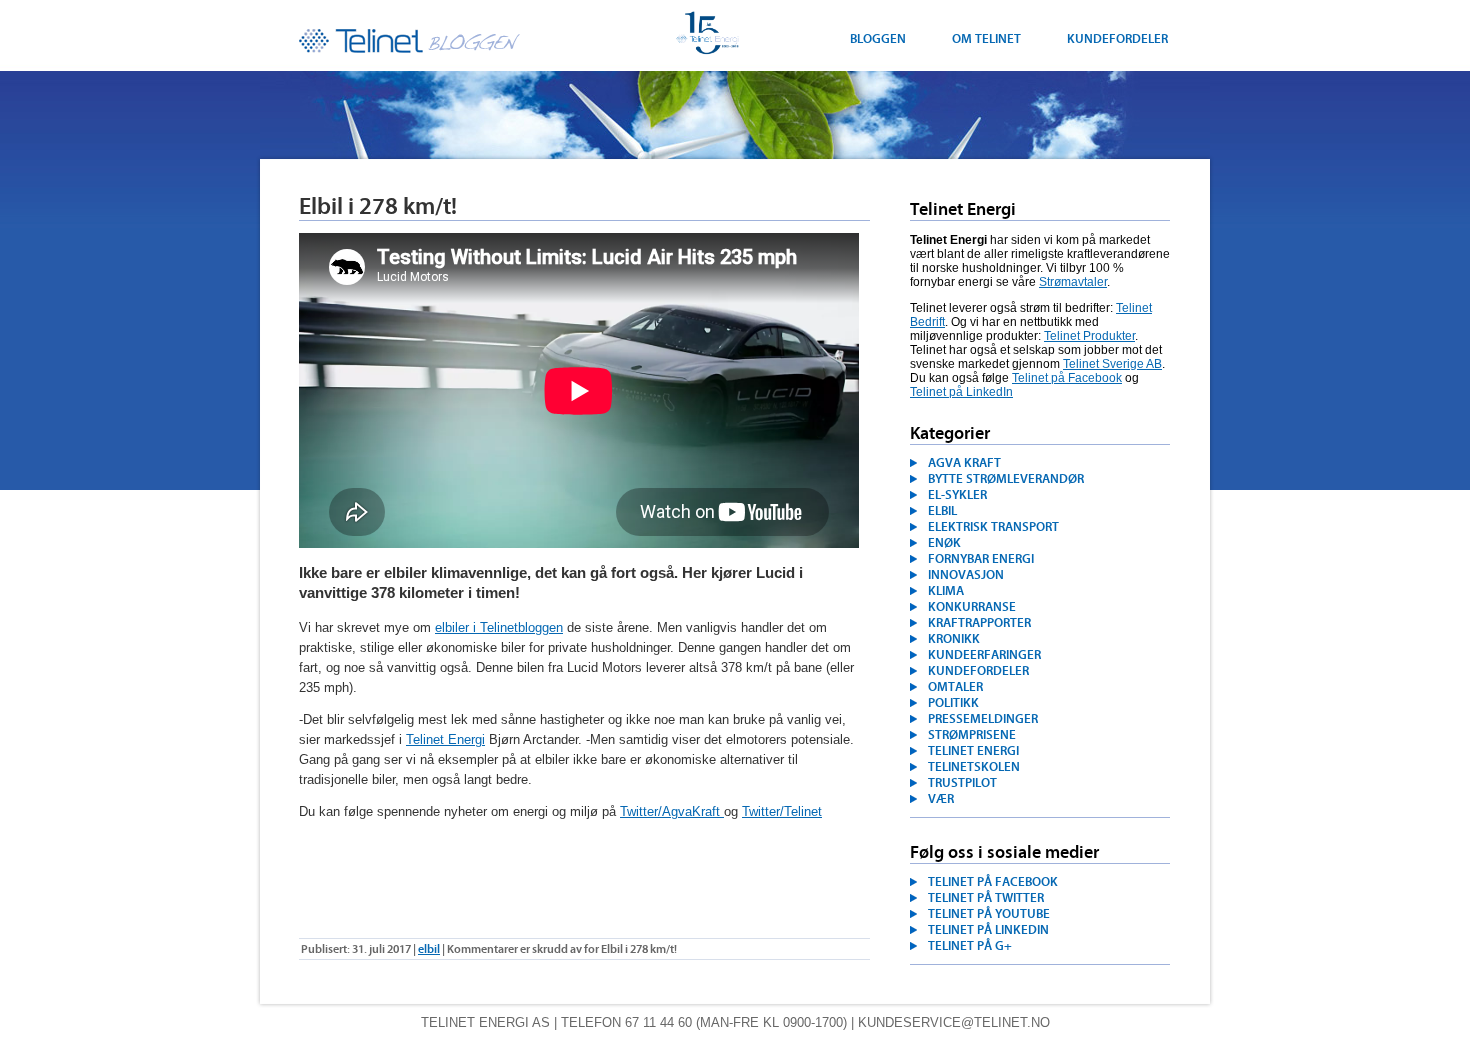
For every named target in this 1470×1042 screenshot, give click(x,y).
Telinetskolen (974, 767)
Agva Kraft (964, 463)
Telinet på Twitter (986, 898)
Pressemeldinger (983, 719)
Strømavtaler (1073, 282)
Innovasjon (966, 575)
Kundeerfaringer (984, 655)
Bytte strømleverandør (1006, 479)
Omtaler (955, 687)
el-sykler (957, 495)
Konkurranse (972, 607)
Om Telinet (986, 39)
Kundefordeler (1117, 39)
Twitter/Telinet (782, 811)
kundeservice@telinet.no (954, 1022)
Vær (941, 799)
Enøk (944, 543)
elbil (942, 511)
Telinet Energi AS (485, 1022)
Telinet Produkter (1089, 336)
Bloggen (878, 39)
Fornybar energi (981, 559)
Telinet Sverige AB (1112, 364)
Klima (946, 591)
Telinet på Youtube (989, 914)
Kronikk (954, 639)
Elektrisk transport (993, 527)
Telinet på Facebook (1067, 378)
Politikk (953, 703)
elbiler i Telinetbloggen (499, 627)
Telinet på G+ (970, 946)
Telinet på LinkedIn (961, 392)
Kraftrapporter (979, 623)
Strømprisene (972, 735)
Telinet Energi (411, 41)
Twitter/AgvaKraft (672, 811)
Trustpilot (962, 783)
